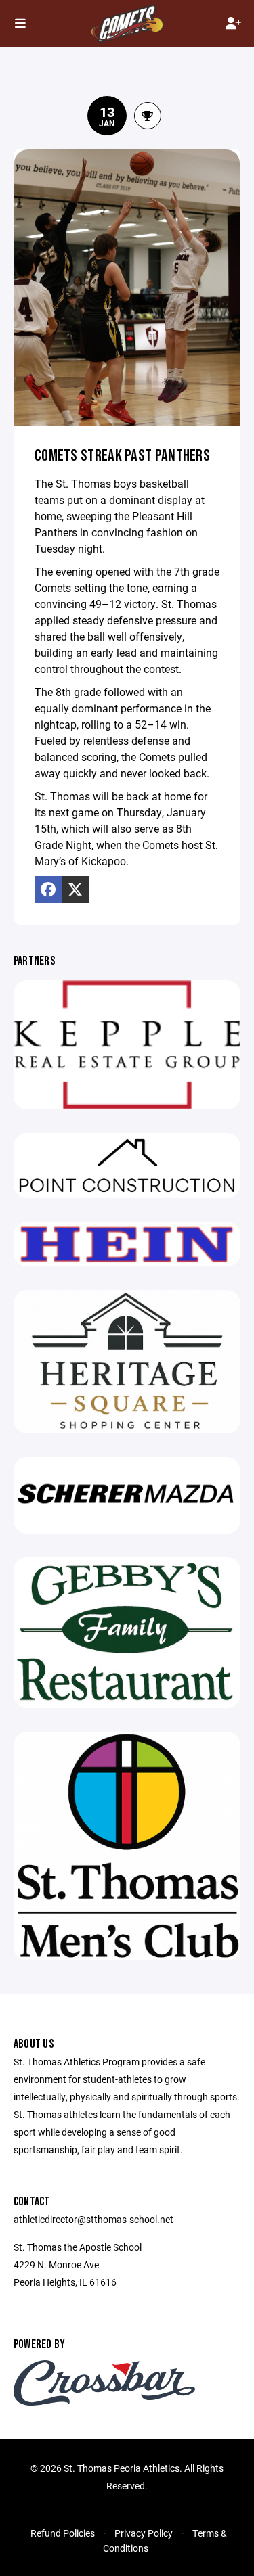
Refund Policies (63, 2533)
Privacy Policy (144, 2533)
